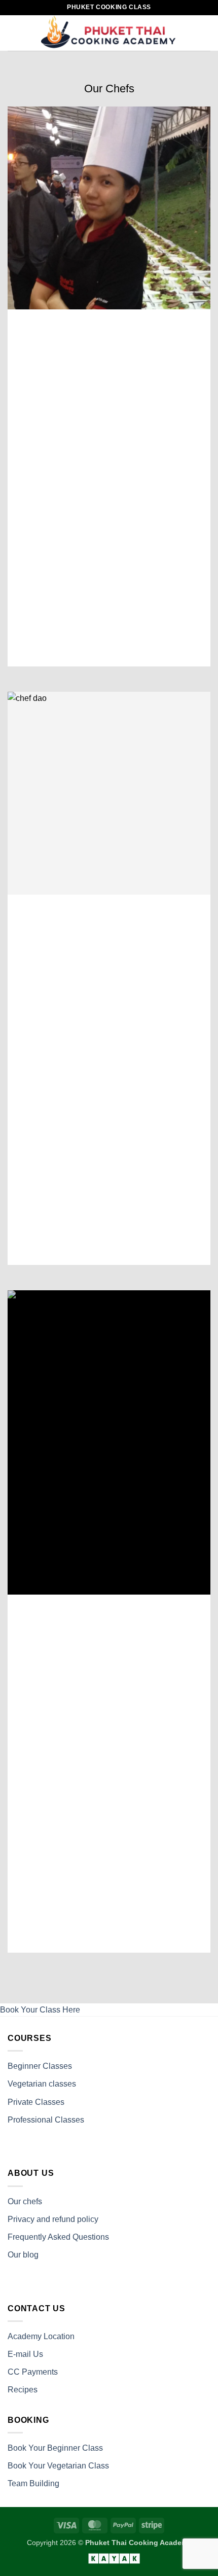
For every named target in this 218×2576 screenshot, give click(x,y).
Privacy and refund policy (53, 2219)
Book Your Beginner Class (55, 2448)
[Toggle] (38, 610)
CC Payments (33, 2372)
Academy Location (41, 2336)
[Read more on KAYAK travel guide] (109, 2558)
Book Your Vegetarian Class (59, 2466)
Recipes (23, 2390)
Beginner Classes (40, 2066)
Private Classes (37, 2102)
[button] (14, 33)
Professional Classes (47, 2120)
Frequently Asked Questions (59, 2237)
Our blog (23, 2255)
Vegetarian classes (43, 2084)
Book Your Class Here (40, 2010)
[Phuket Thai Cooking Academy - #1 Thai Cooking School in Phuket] (109, 33)
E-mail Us (25, 2354)
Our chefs (26, 2201)
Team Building (34, 2483)
